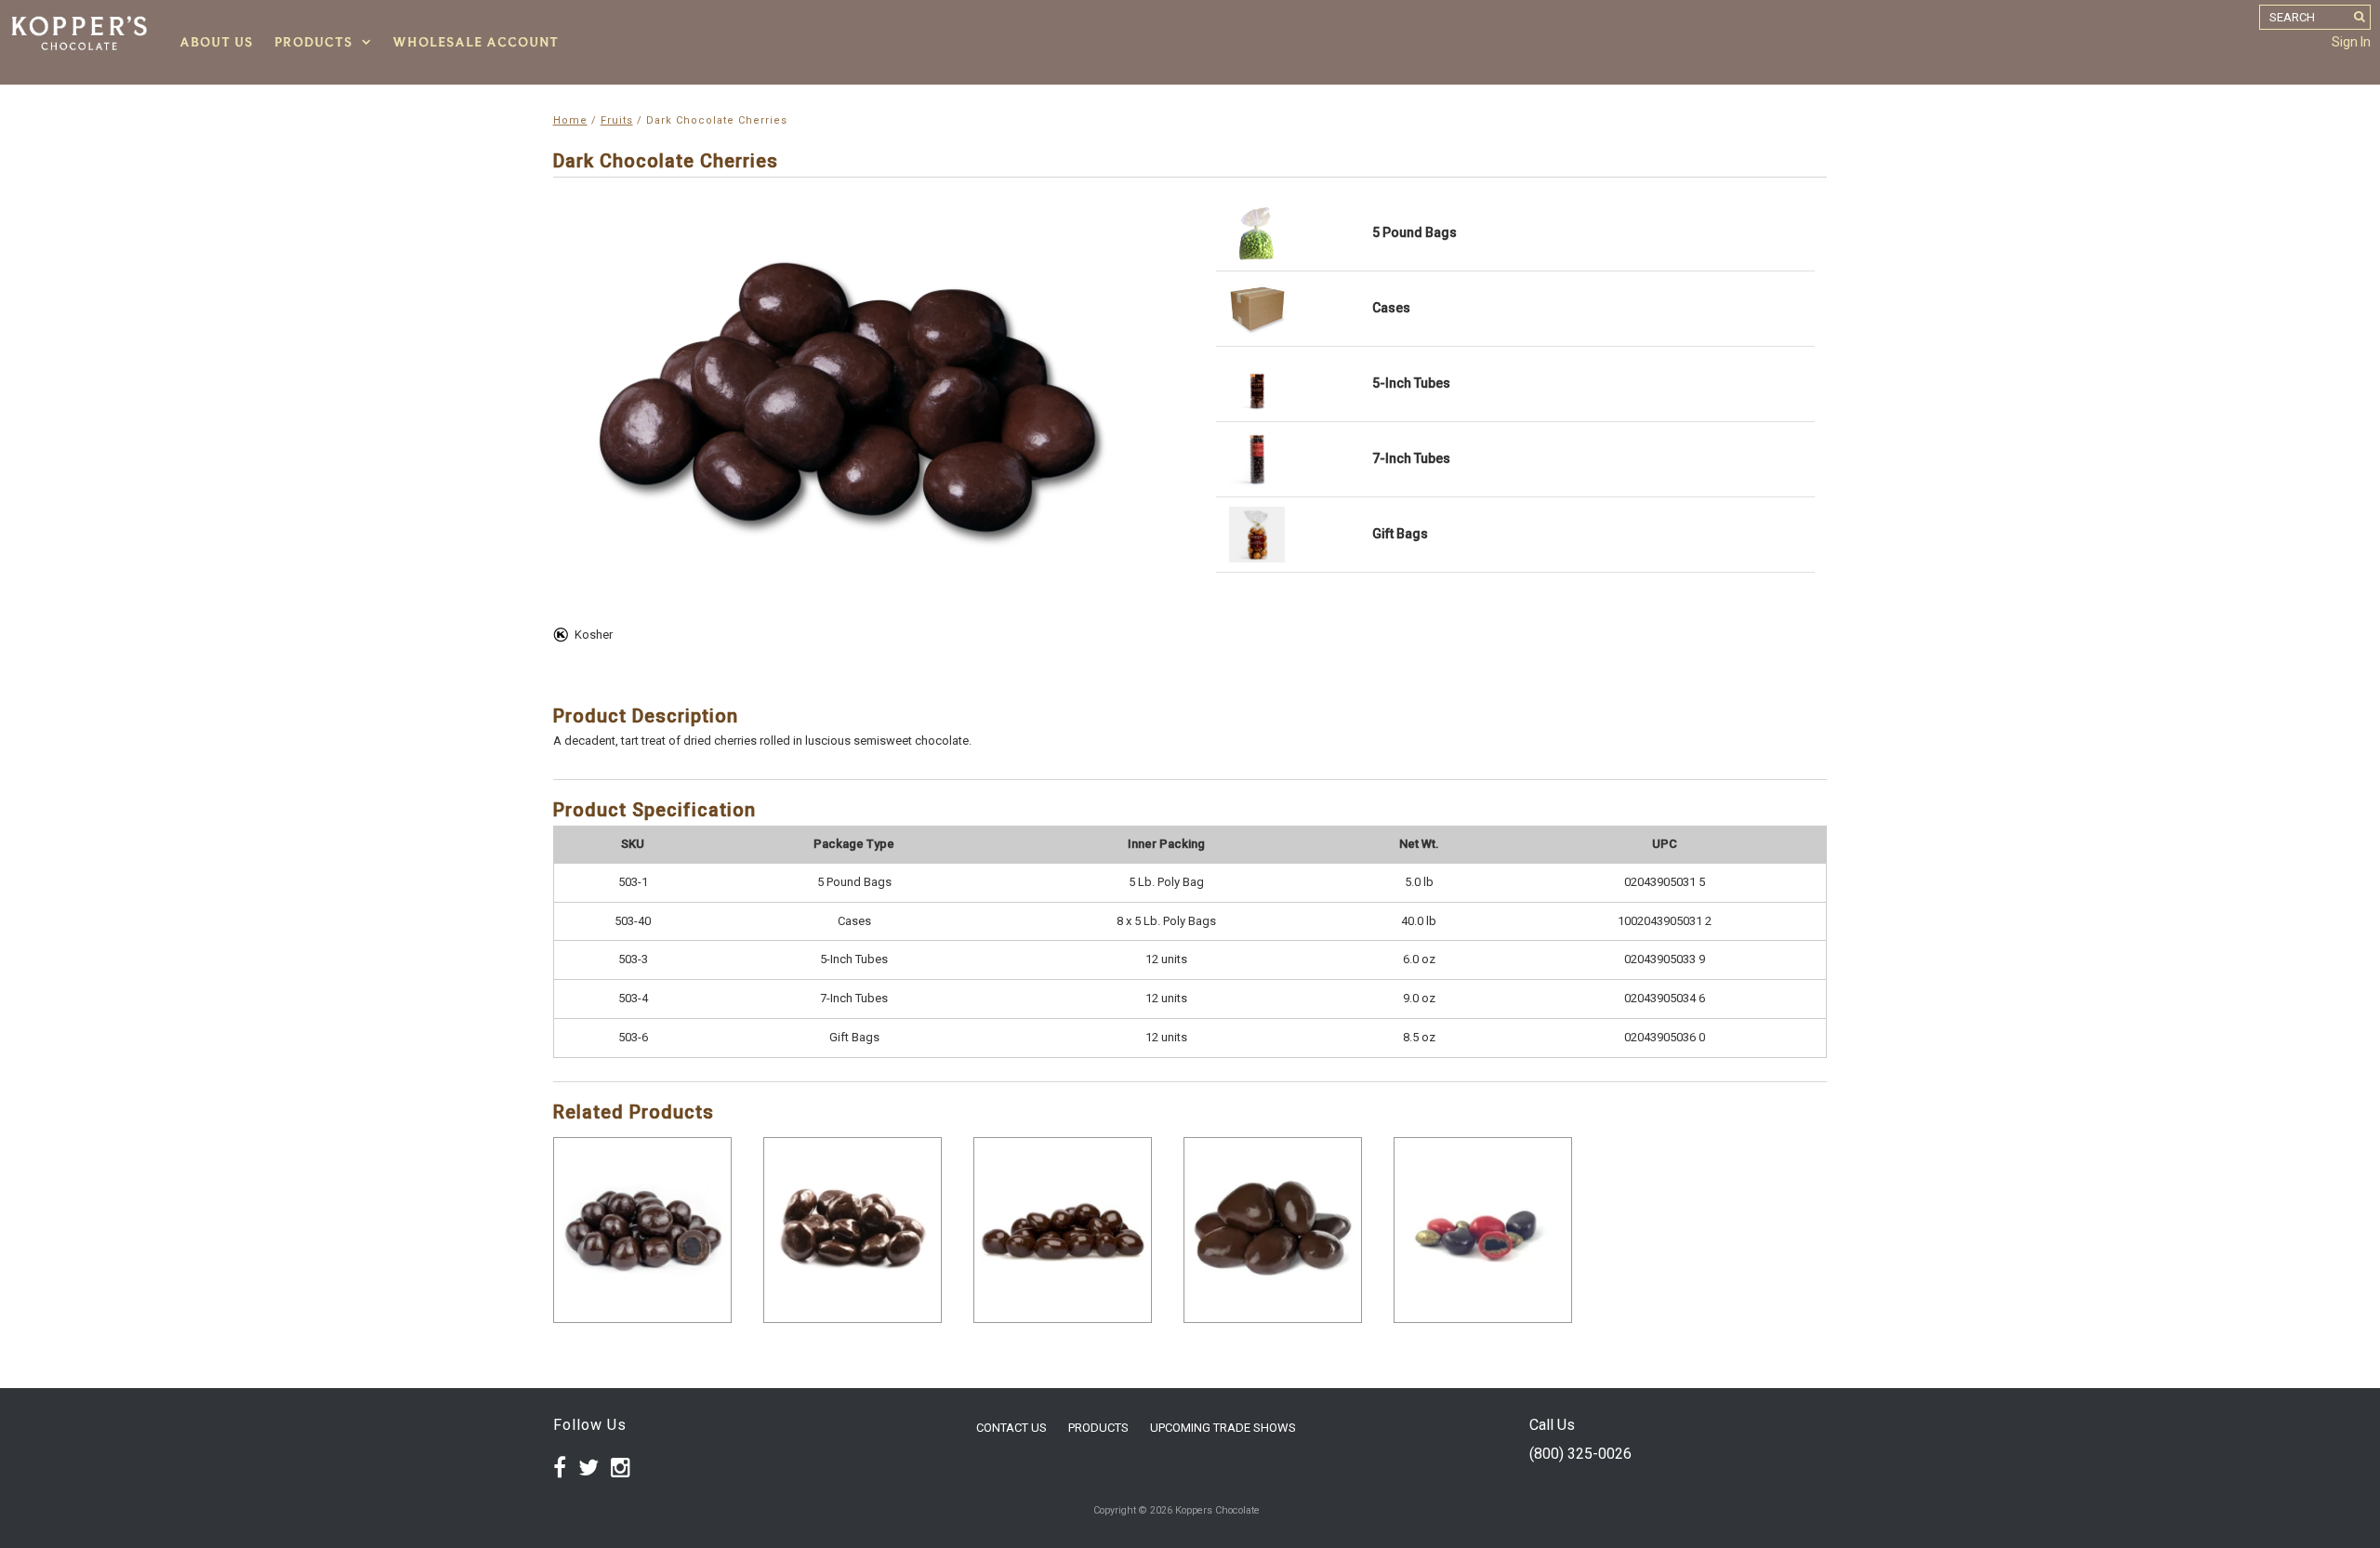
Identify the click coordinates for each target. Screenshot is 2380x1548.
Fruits (617, 120)
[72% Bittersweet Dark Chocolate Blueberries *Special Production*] (642, 1230)
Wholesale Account (476, 42)
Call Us (1552, 1425)
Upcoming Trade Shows (1223, 1428)
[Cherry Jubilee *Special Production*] (1483, 1230)
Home (570, 120)
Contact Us (1011, 1428)
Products (313, 42)
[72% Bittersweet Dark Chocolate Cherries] (853, 1230)
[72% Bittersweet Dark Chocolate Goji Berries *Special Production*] (1063, 1230)
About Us (216, 42)
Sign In (2351, 42)
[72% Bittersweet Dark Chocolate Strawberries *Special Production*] (1273, 1230)
